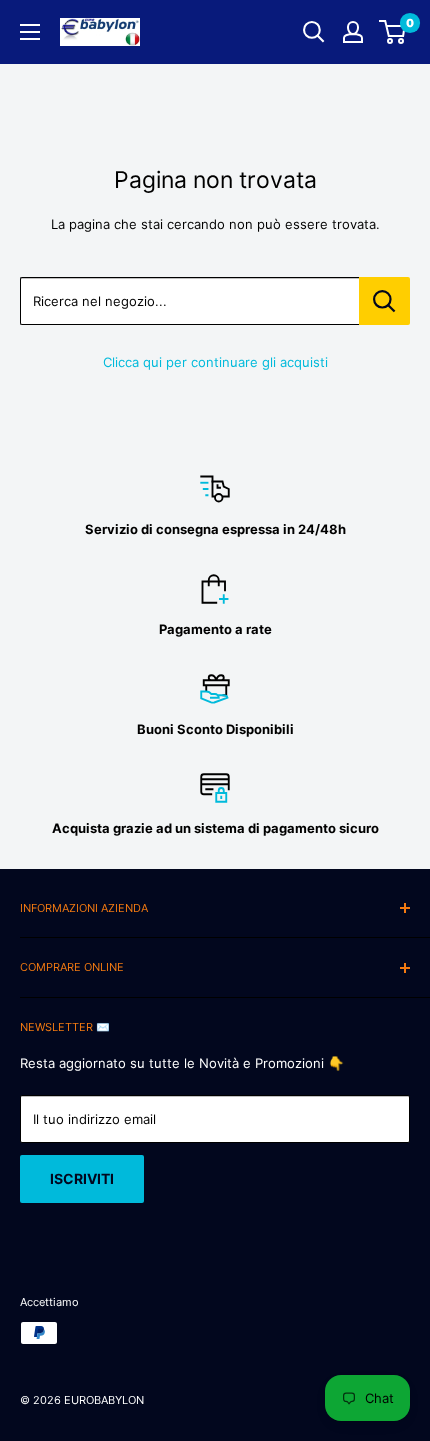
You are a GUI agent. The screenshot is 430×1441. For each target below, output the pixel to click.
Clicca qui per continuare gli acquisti (215, 362)
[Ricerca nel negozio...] (384, 301)
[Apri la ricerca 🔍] (314, 32)
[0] (393, 32)
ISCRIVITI (82, 1178)
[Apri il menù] (30, 32)
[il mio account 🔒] (353, 32)
